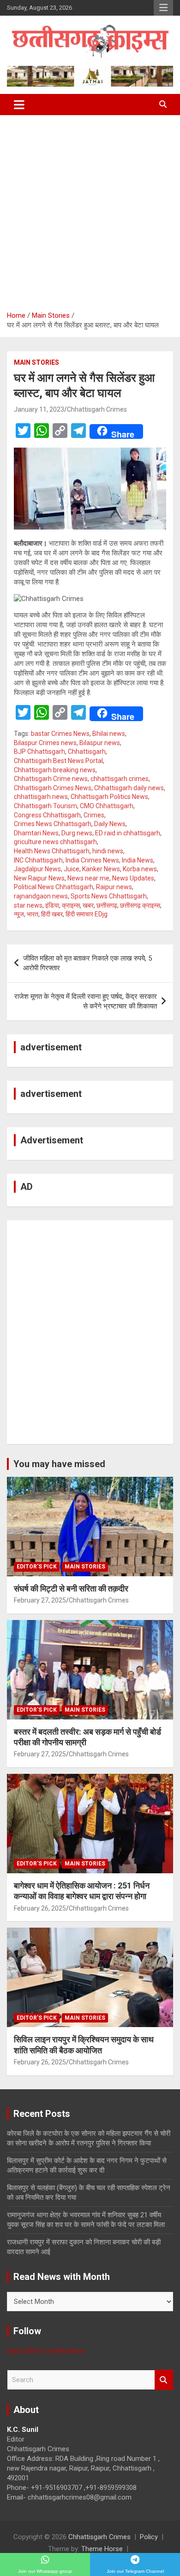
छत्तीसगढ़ (107, 905)
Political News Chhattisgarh (54, 887)
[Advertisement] (90, 210)
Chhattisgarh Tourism (45, 806)
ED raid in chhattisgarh (128, 833)
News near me (88, 878)
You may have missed (59, 1464)
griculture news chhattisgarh (55, 842)
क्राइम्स (71, 905)
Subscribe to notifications (46, 2351)
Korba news (140, 869)
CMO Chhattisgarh (107, 806)
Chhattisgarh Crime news (51, 779)
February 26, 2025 (40, 1908)
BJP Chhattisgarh (39, 752)
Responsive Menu (163, 8)
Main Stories (36, 362)
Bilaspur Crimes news (45, 743)
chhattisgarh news (41, 797)
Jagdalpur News (37, 869)
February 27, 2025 (40, 1600)
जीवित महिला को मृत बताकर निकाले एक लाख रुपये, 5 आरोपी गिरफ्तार (87, 963)
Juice (72, 869)
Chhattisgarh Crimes (97, 409)
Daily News (110, 824)
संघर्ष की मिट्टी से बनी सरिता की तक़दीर (71, 1588)
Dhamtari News (36, 833)
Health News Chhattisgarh (52, 851)
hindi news (108, 851)
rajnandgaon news (41, 896)
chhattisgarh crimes (120, 779)
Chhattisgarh (87, 752)
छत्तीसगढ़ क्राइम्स (140, 905)
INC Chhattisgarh (38, 860)
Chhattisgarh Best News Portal (58, 761)
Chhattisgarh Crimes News (53, 788)
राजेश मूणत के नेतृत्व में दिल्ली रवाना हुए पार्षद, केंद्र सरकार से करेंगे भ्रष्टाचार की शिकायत (86, 1001)
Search (164, 2380)
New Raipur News (39, 878)
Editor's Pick (37, 1567)
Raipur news (114, 887)
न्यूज (19, 914)
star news (28, 905)
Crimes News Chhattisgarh (53, 824)
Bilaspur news (100, 743)
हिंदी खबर (52, 914)
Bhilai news (109, 734)
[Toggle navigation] (19, 105)
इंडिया (52, 905)
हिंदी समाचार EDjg (87, 914)
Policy (149, 2537)
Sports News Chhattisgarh (109, 896)
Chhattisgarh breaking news (55, 770)
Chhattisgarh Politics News (109, 797)
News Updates (133, 878)
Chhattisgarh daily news (129, 788)
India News (138, 860)
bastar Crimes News (60, 734)
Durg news (77, 833)
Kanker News (101, 869)
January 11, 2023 (39, 409)
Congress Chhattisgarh (47, 815)
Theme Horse (102, 2549)
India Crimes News (92, 860)
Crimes (94, 815)
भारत (33, 914)
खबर (88, 905)
